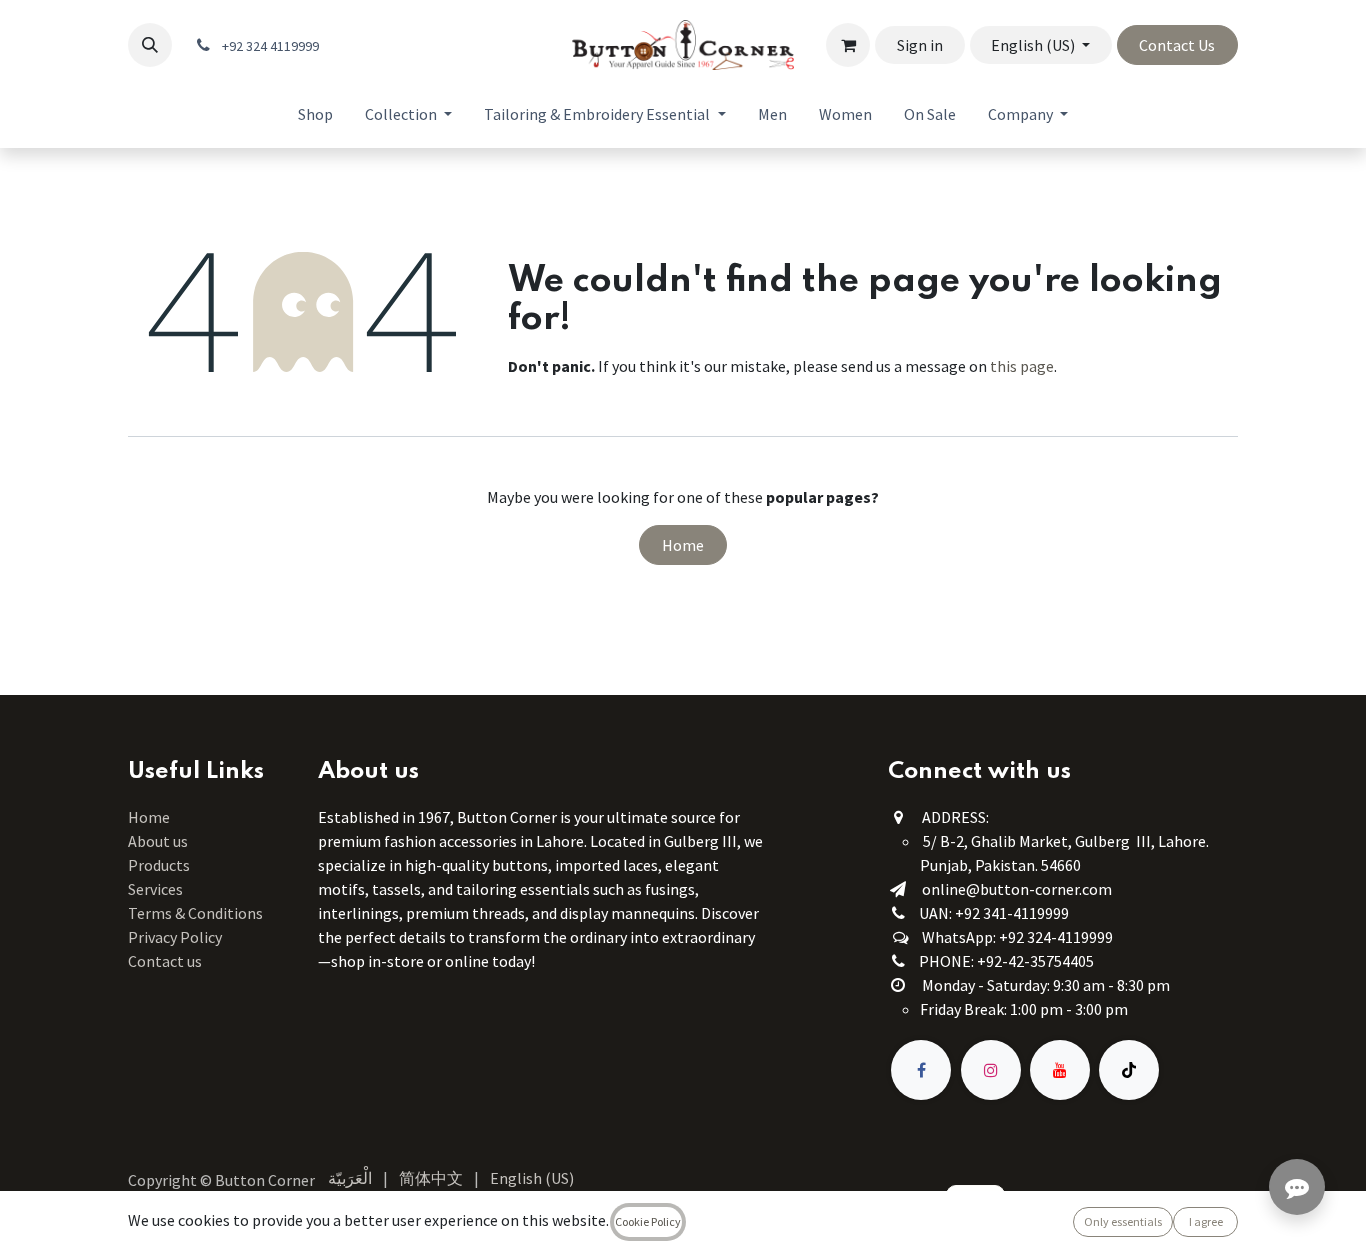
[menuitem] (315, 114)
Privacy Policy (175, 937)
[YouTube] (1060, 1070)
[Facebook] (921, 1070)
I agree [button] (1206, 1221)
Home (683, 545)
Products (159, 865)
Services (155, 889)
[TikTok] (1129, 1070)
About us (158, 841)
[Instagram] (991, 1070)
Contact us (165, 961)
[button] (150, 45)
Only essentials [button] (1123, 1221)
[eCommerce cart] (848, 45)
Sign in (920, 45)
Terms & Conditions (197, 913)
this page (1022, 366)
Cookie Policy (648, 1221)
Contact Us (1177, 45)
